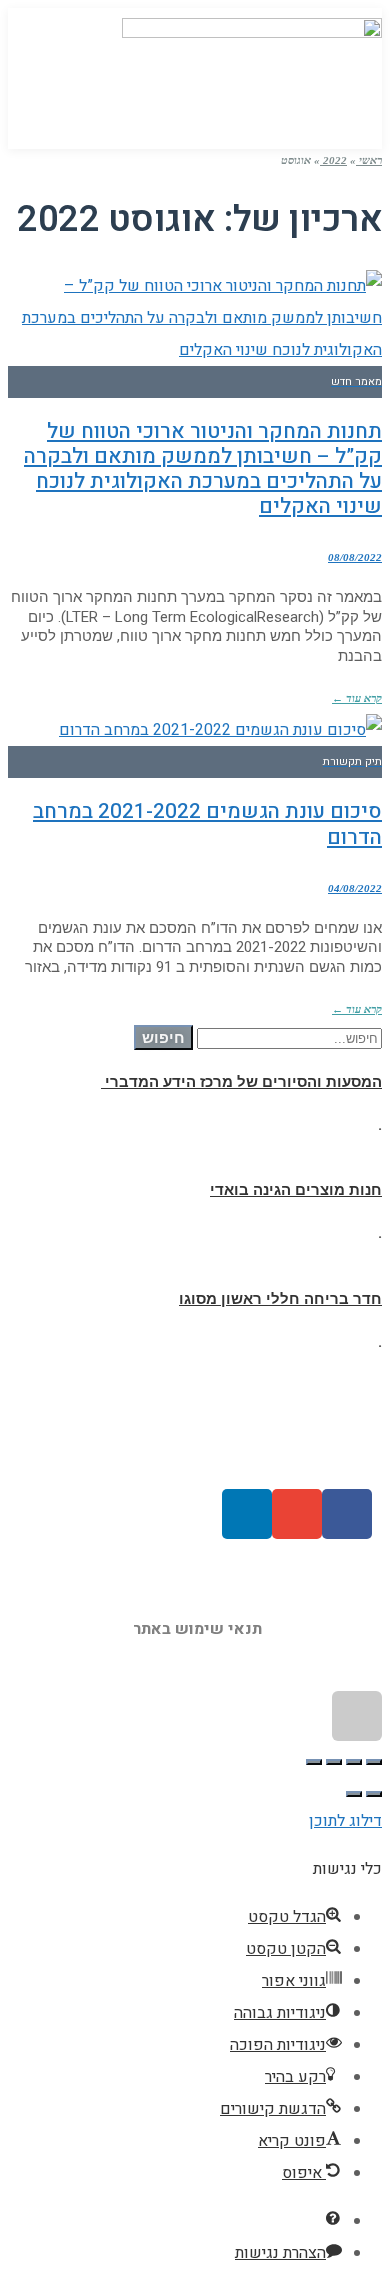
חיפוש (163, 1037)
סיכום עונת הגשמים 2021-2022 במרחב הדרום (207, 824)
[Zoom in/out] (314, 1762)
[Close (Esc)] (374, 1762)
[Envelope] (297, 1514)
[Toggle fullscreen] (334, 1762)
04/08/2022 (355, 888)
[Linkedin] (247, 1514)
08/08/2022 (355, 557)
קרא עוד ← (357, 698)
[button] (47, 73)
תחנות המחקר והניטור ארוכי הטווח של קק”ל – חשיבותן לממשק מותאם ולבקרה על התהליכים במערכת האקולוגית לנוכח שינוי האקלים (203, 469)
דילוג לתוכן (345, 1821)
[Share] (354, 1762)
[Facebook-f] (347, 1514)
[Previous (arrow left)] (374, 1794)
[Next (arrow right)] (354, 1794)
